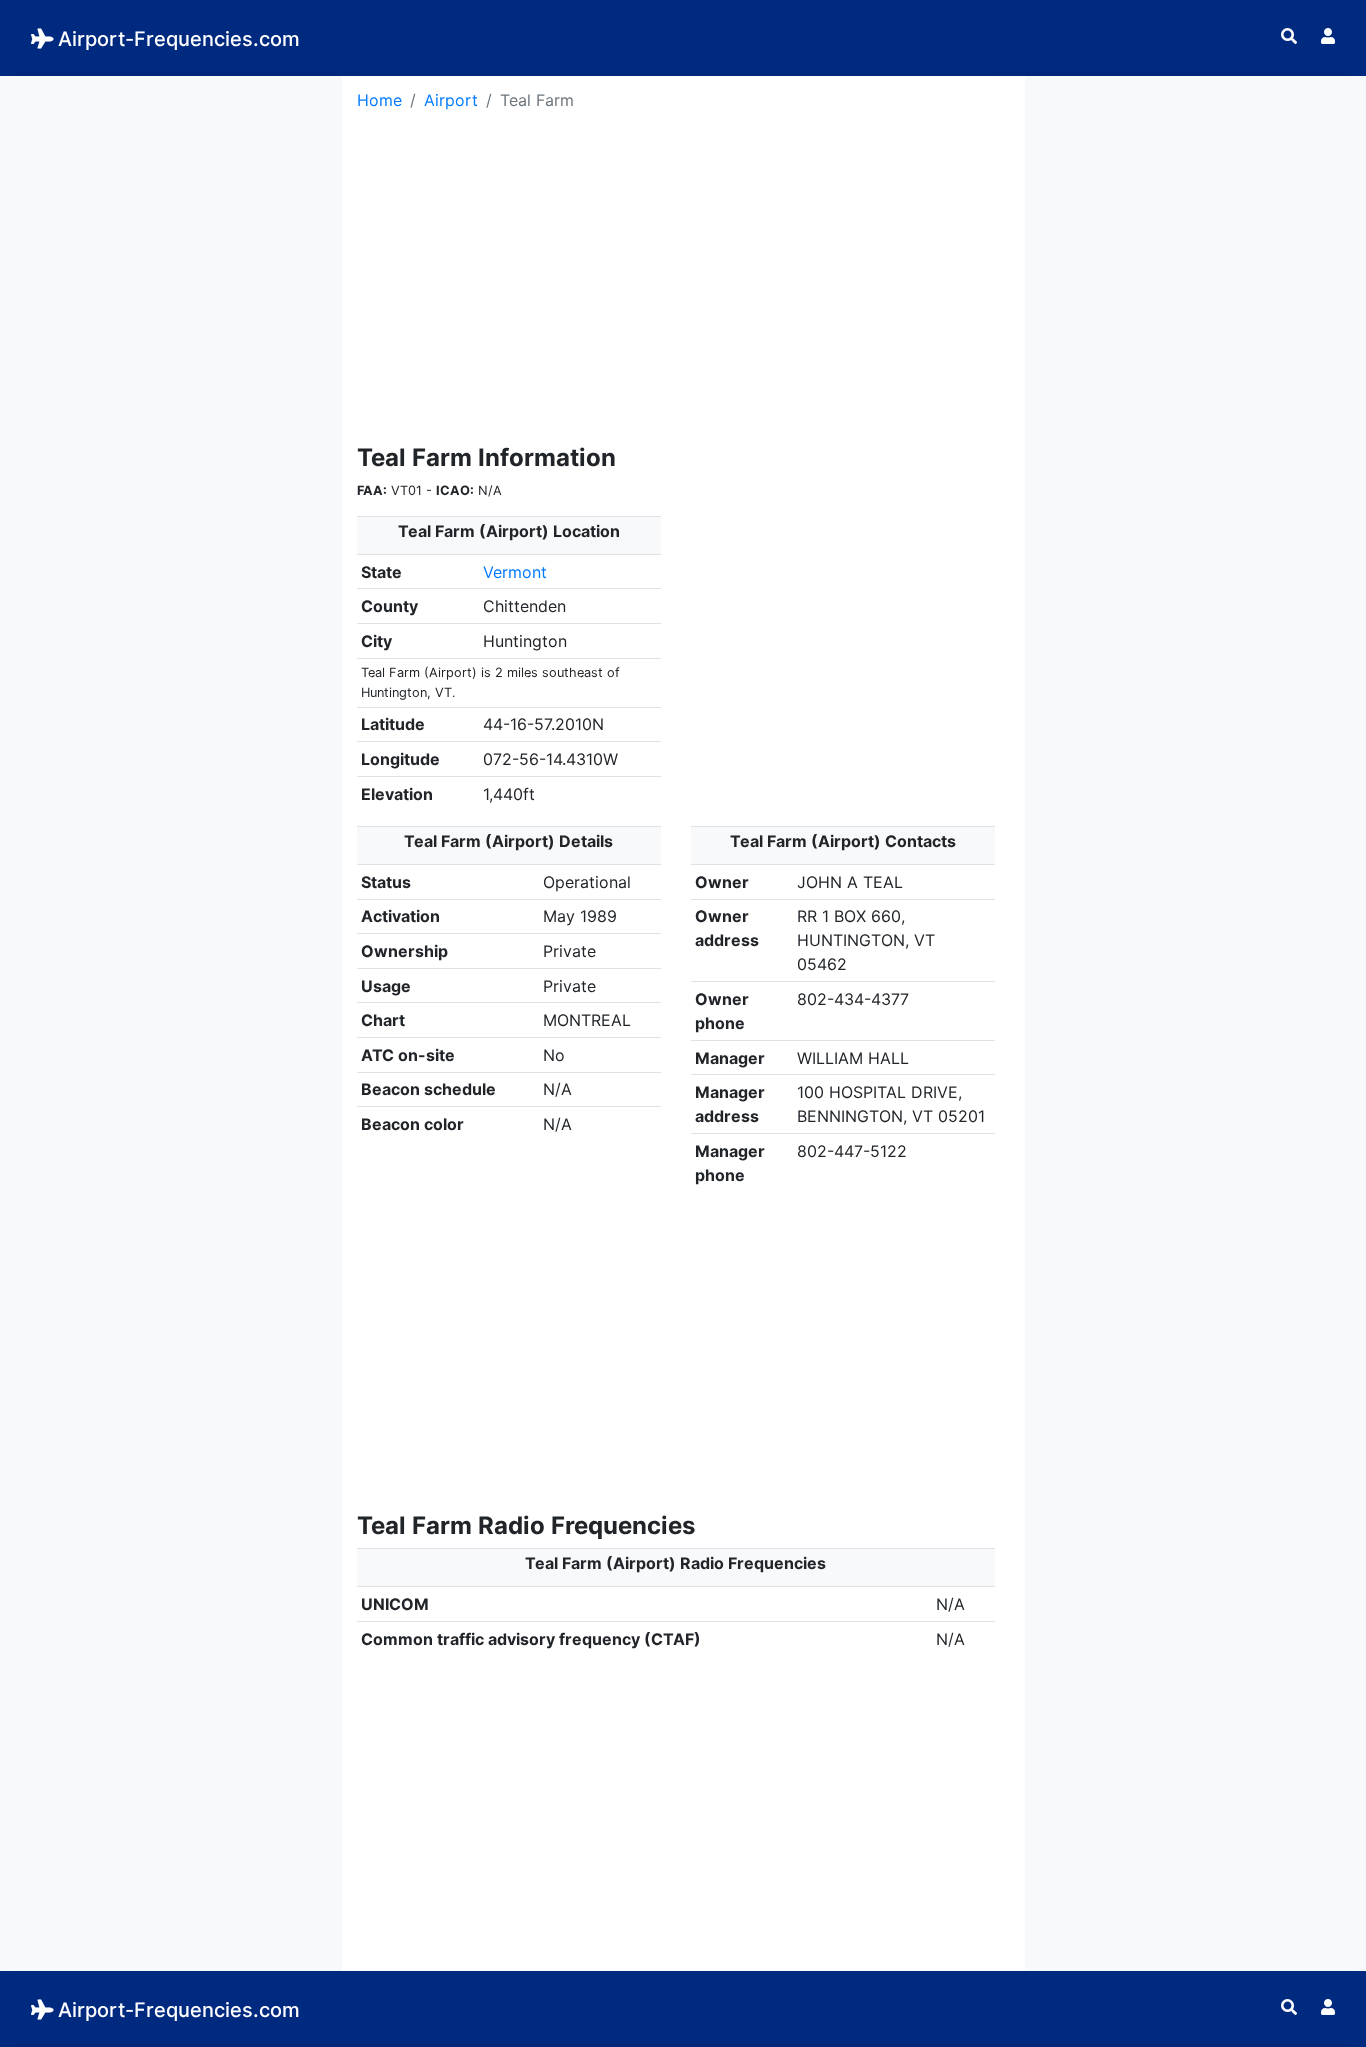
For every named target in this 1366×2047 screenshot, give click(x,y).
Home (379, 100)
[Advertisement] (171, 201)
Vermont (515, 572)
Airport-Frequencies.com (179, 39)
